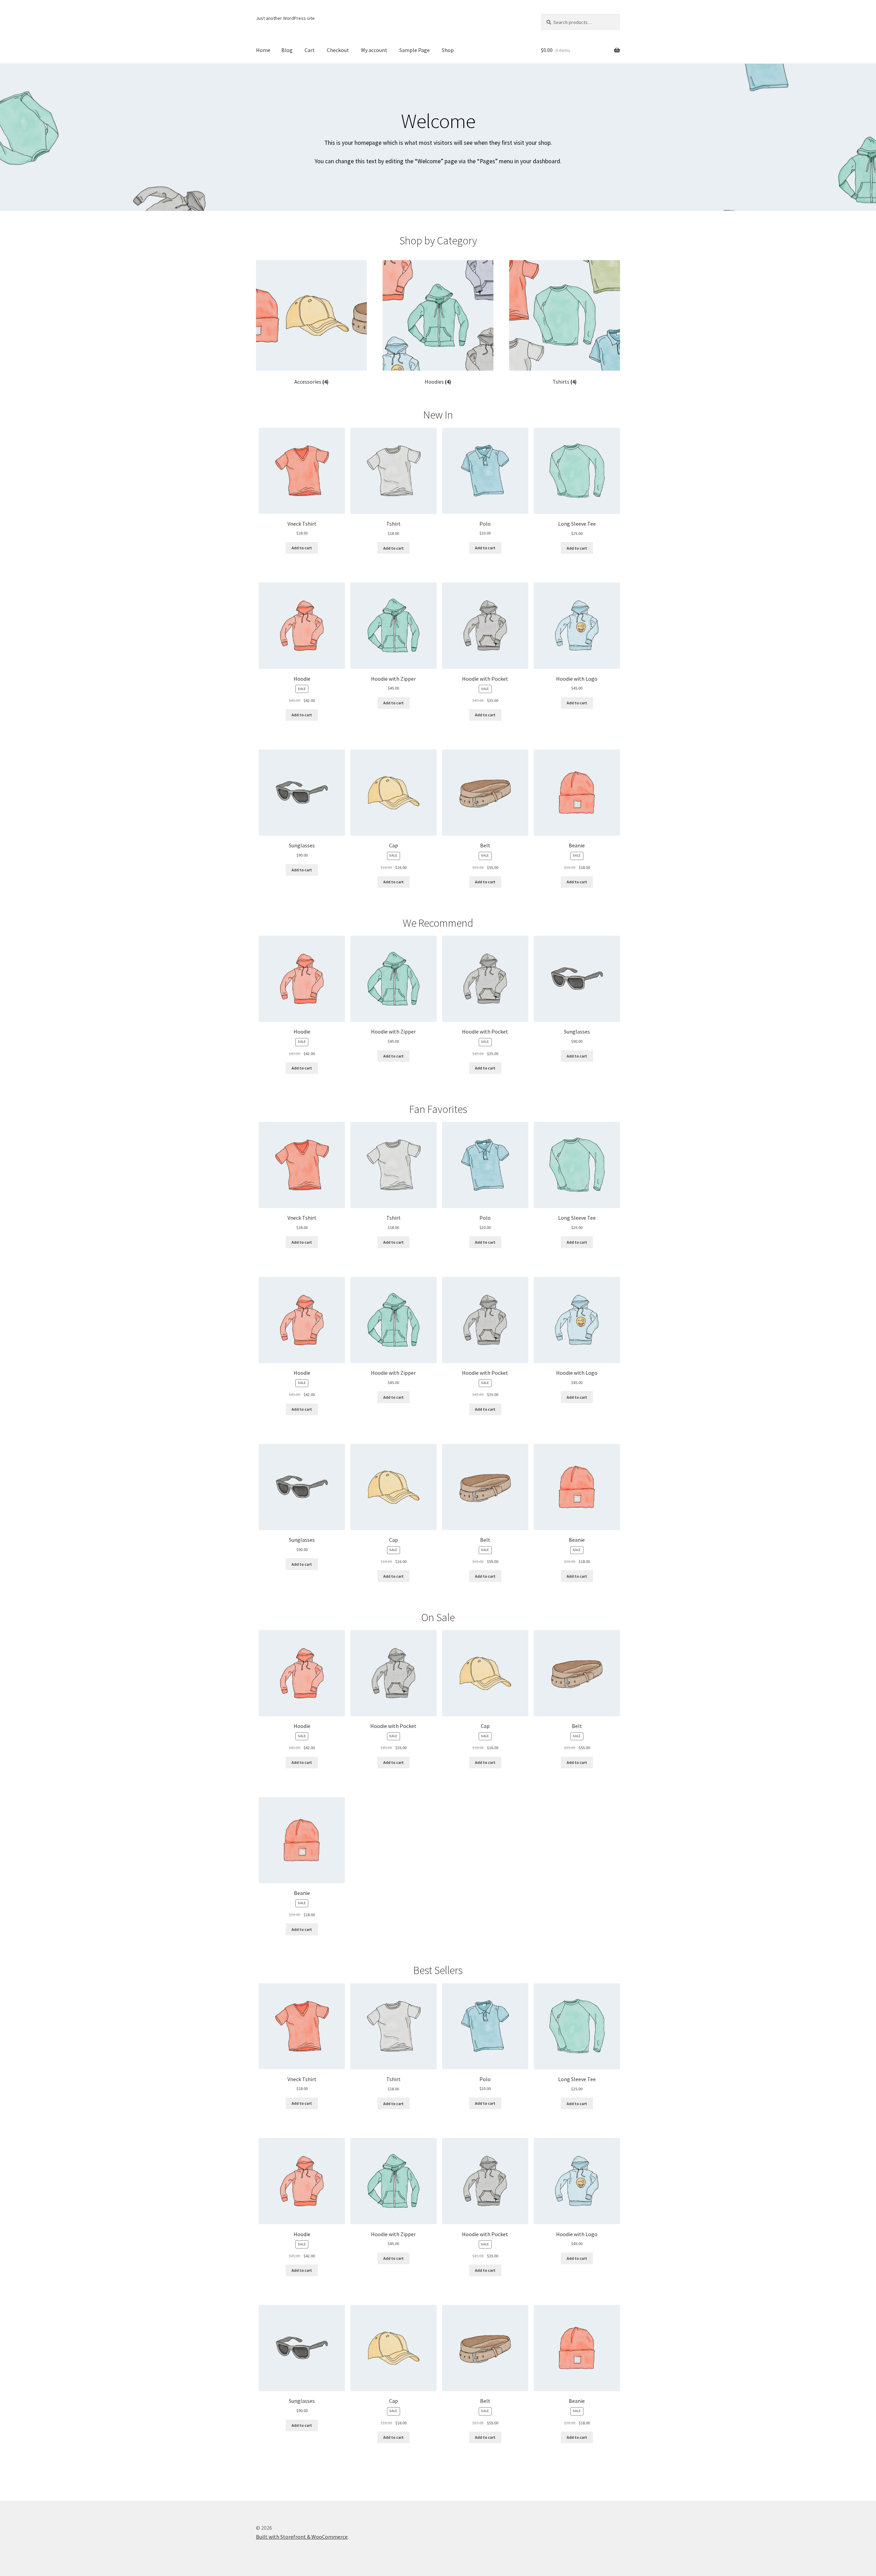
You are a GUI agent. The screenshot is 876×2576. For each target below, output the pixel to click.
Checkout (338, 50)
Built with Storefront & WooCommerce (302, 2537)
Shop (448, 50)
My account (374, 50)
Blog (287, 50)
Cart (310, 50)
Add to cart (302, 548)
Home (263, 50)
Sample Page (415, 50)
